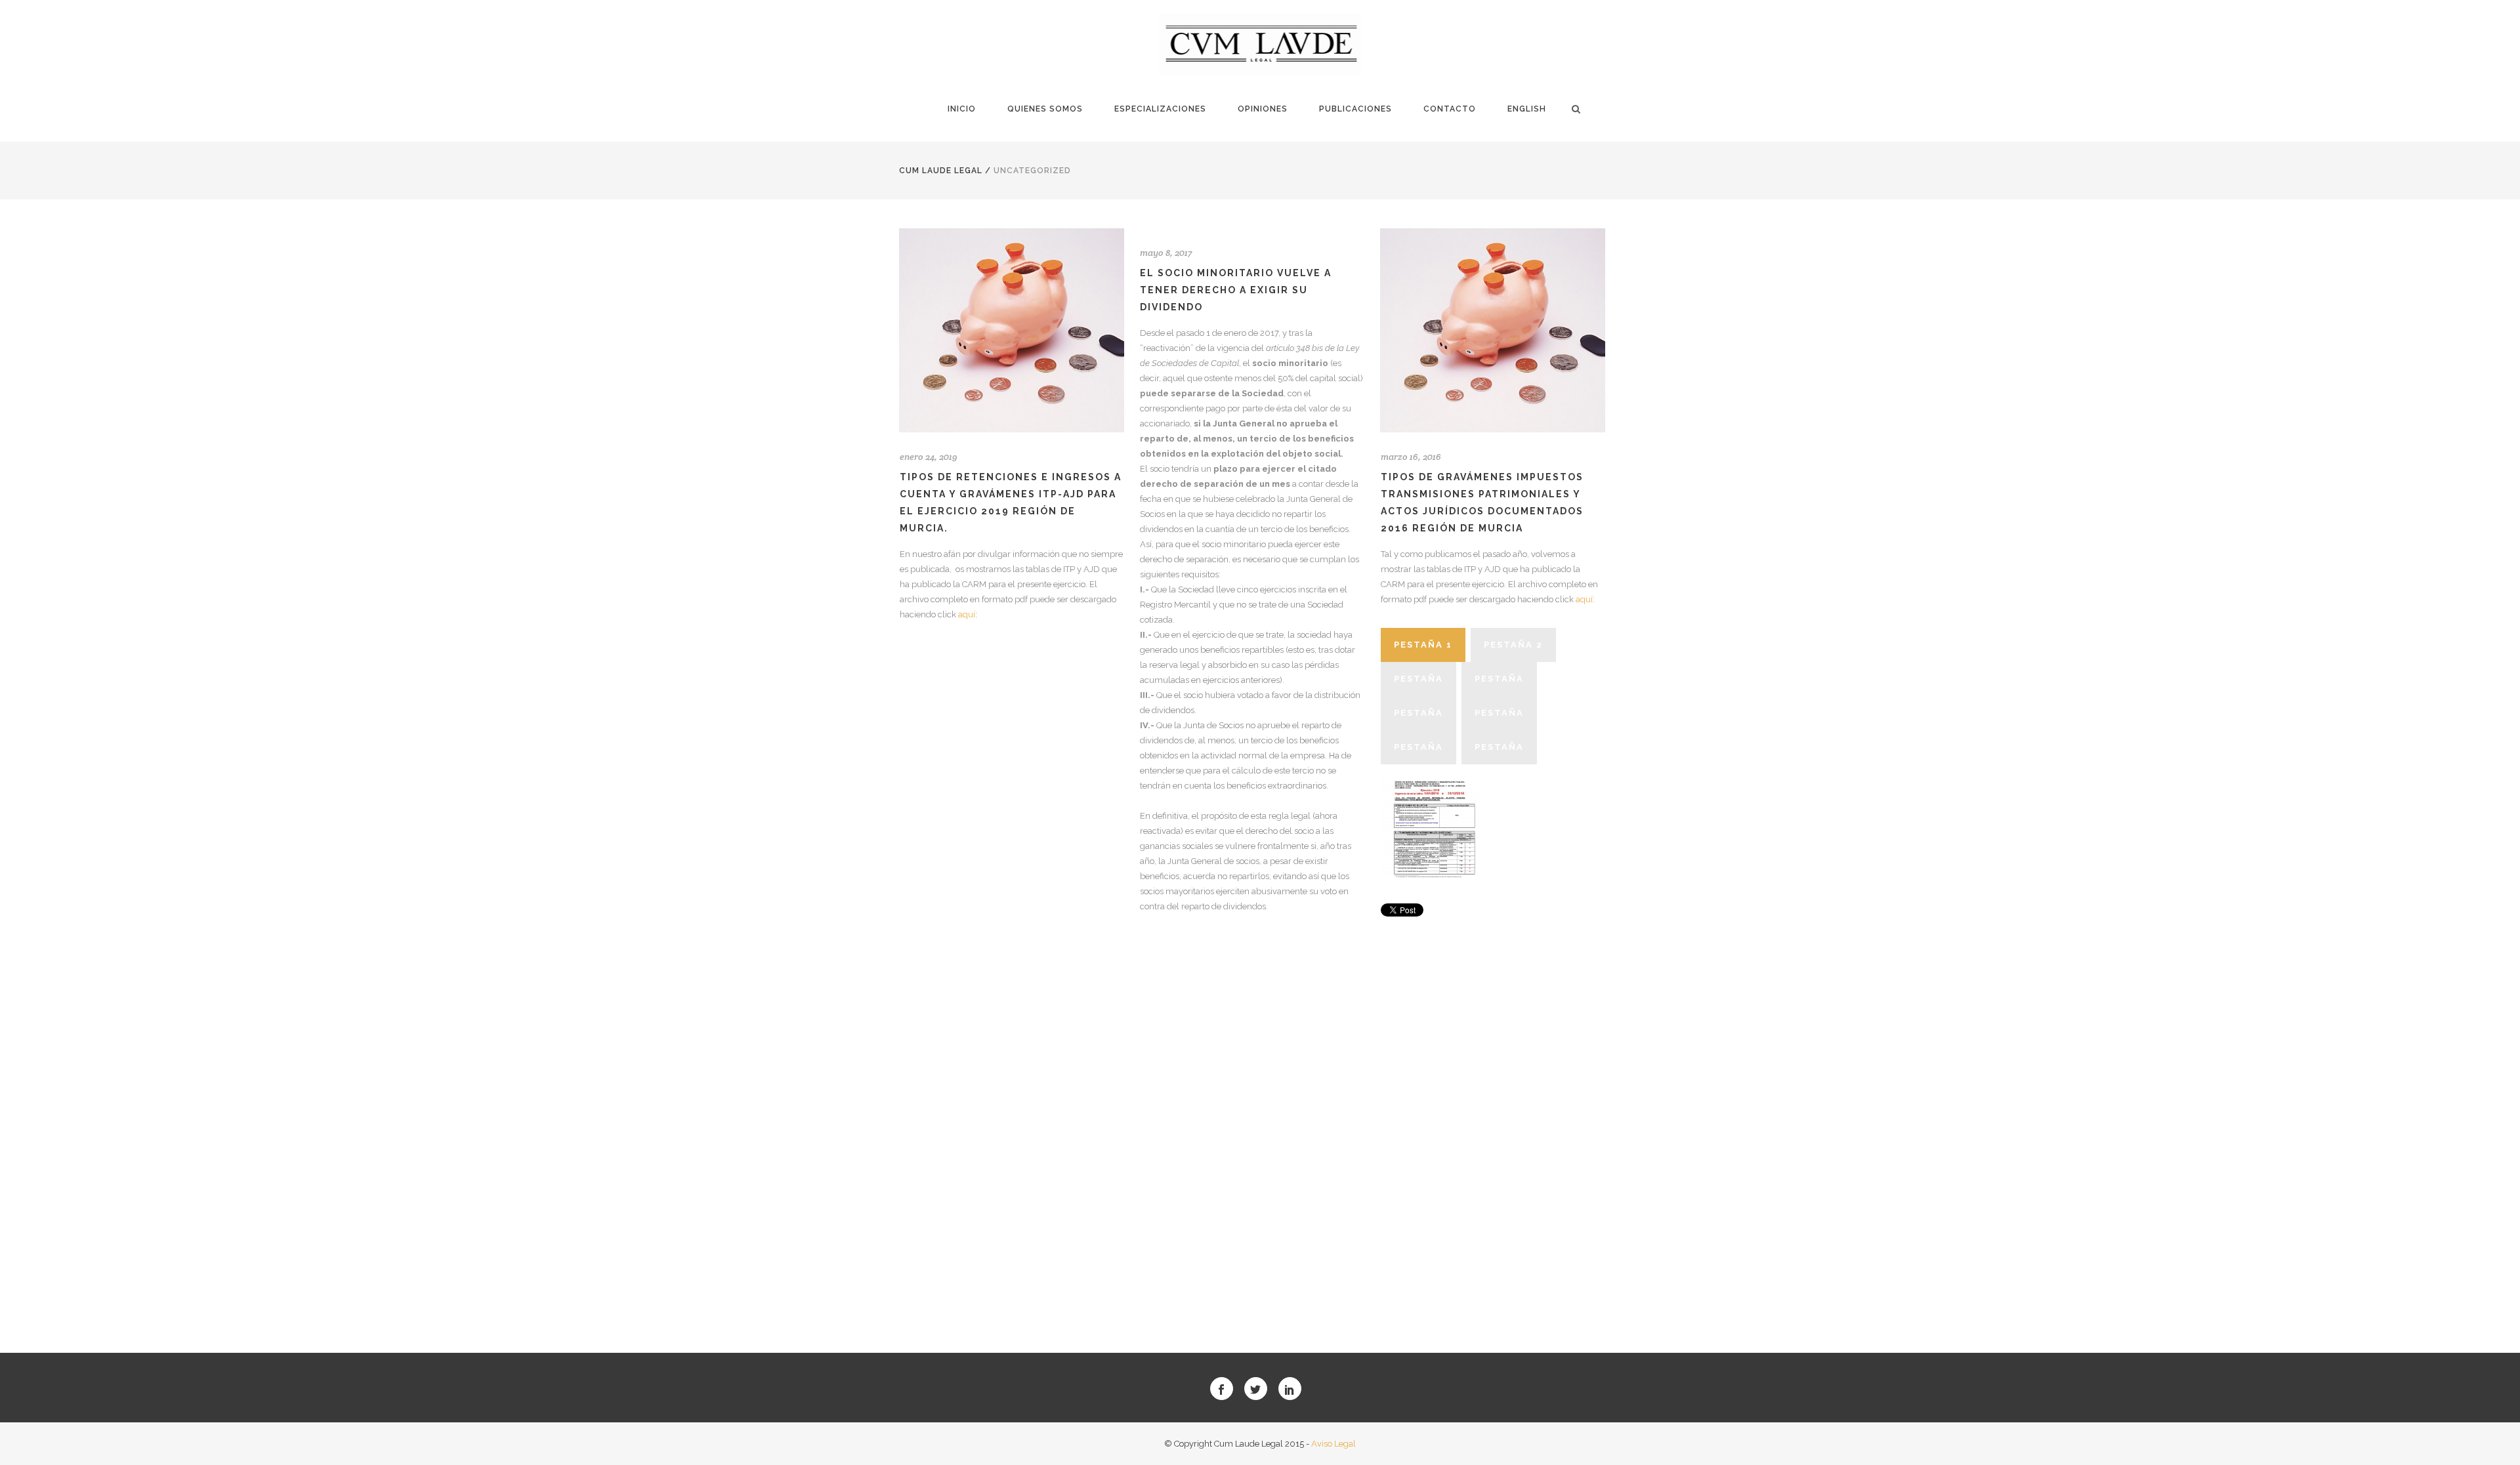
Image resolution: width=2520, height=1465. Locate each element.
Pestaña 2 (1513, 645)
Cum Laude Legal (941, 171)
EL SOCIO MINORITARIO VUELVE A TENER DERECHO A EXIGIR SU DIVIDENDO (1236, 290)
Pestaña (1418, 679)
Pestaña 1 (1423, 645)
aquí (966, 614)
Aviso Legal (1333, 1444)
